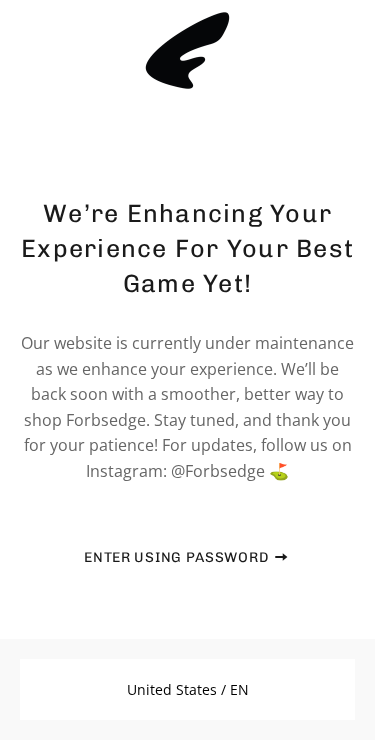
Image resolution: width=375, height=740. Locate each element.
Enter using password (178, 557)
